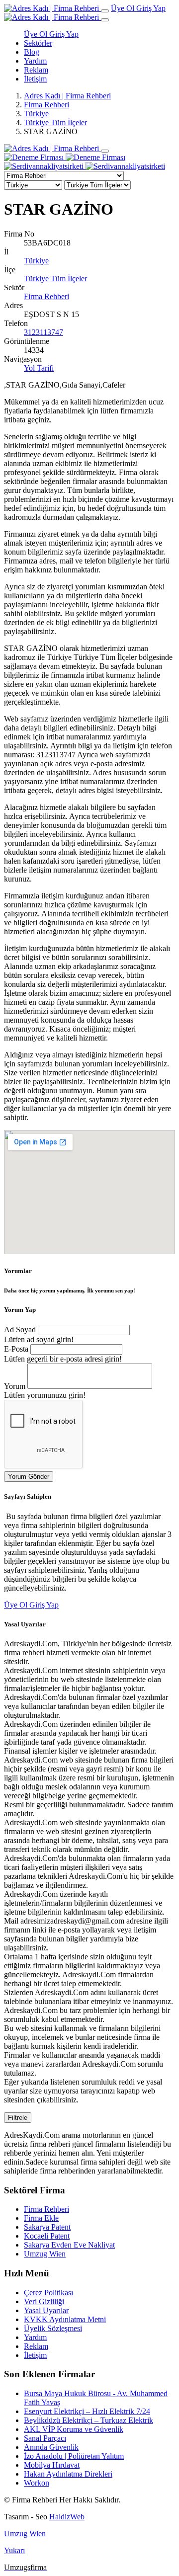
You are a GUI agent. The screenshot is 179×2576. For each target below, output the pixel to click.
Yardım (35, 61)
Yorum (15, 1386)
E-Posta (16, 1349)
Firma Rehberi (46, 105)
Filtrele (18, 2118)
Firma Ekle (41, 2218)
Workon (37, 2483)
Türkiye (36, 114)
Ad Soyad (20, 1329)
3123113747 (44, 332)
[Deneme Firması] (65, 157)
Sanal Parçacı (45, 2438)
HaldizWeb (67, 2517)
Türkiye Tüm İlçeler (55, 122)
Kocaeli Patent (47, 2236)
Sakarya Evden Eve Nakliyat (69, 2245)
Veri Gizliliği (44, 2301)
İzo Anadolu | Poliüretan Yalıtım (74, 2456)
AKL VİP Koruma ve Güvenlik (74, 2429)
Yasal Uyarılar (46, 2310)
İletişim (35, 79)
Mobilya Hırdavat (52, 2465)
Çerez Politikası (48, 2293)
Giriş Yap (151, 8)
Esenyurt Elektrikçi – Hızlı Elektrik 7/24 (87, 2411)
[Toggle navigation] (105, 11)
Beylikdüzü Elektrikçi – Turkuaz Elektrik (89, 2420)
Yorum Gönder (29, 1477)
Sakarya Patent (47, 2227)
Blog (32, 52)
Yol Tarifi (39, 368)
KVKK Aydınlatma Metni (65, 2319)
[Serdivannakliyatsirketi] (85, 166)
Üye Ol (124, 8)
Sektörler (38, 43)
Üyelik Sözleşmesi (53, 2328)
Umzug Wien (45, 2254)
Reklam (36, 70)
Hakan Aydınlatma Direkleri (68, 2474)
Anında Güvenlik (51, 2447)
